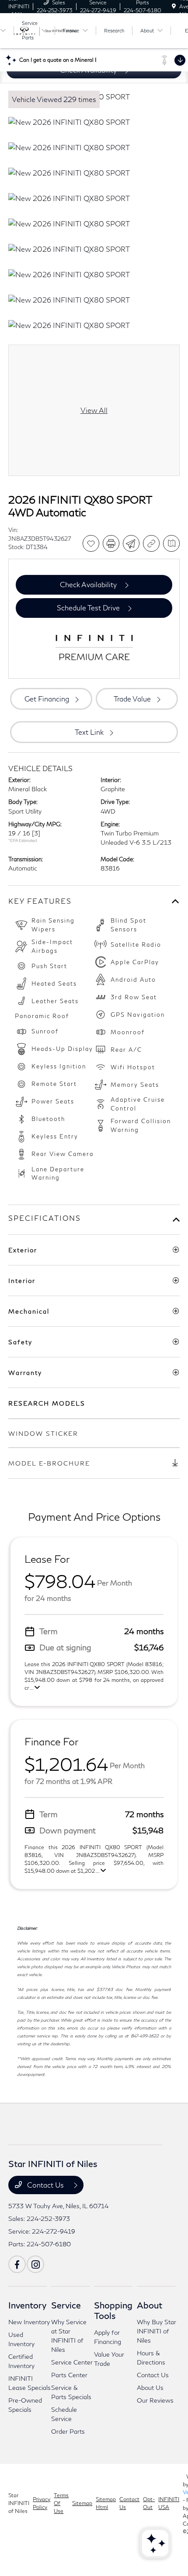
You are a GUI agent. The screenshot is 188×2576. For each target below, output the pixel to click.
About (150, 2305)
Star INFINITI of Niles (19, 2503)
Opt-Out (149, 2503)
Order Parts (68, 2431)
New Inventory (29, 2322)
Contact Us (45, 2185)
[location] (174, 6)
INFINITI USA (169, 2503)
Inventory (27, 2305)
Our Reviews (155, 2400)
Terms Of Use (61, 2503)
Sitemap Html (106, 2503)
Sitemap (82, 2503)
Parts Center (69, 2375)
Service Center (72, 2362)
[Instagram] (35, 2264)
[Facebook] (17, 2264)
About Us (150, 2387)
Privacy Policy (42, 2503)
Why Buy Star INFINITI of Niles (157, 2331)
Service (66, 2305)
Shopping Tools (113, 2310)
